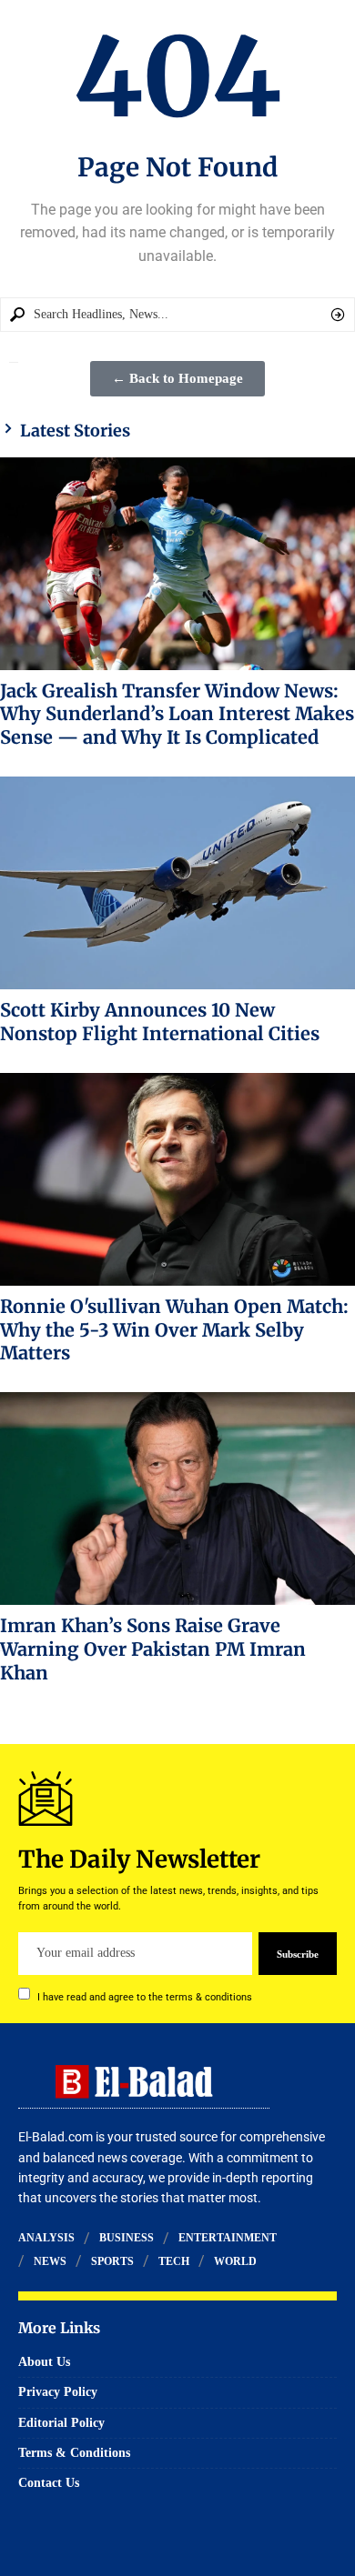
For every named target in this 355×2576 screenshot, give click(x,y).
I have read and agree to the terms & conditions (145, 1996)
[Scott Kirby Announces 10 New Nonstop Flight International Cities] (177, 883)
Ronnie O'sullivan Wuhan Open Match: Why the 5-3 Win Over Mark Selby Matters (174, 1330)
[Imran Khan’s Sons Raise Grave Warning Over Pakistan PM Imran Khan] (177, 1498)
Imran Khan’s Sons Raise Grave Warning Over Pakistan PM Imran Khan (153, 1649)
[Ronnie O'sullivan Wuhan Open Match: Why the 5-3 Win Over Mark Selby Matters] (177, 1179)
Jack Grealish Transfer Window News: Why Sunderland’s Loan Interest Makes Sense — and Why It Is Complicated (177, 714)
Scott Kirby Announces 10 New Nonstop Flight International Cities (160, 1022)
